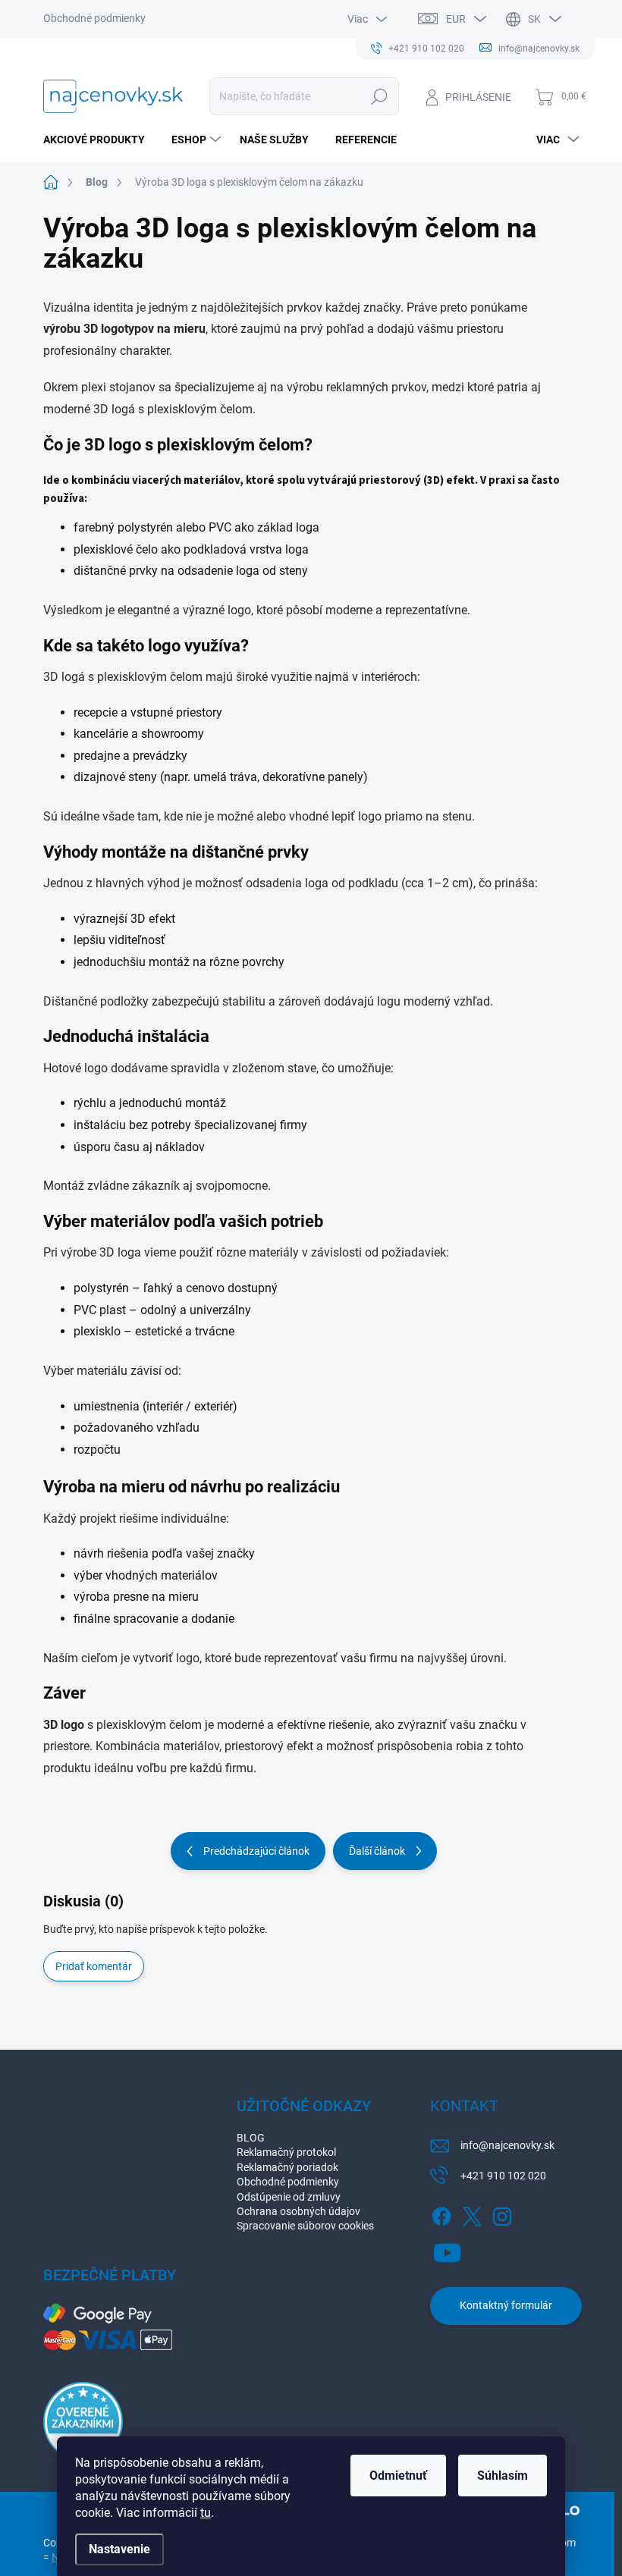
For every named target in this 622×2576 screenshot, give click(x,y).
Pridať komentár (94, 1966)
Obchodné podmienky (94, 18)
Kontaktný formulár (506, 2305)
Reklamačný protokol (286, 2152)
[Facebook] (441, 2214)
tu (206, 2513)
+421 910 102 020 (503, 2176)
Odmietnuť (398, 2476)
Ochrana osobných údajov (298, 2211)
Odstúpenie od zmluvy (289, 2197)
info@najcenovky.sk (507, 2145)
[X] (472, 2214)
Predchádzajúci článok (256, 1851)
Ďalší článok (377, 1851)
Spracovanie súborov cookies (305, 2226)
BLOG (251, 2138)
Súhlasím (503, 2476)
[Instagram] (502, 2214)
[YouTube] (447, 2250)
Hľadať (379, 96)
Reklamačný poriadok (287, 2167)
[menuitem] (100, 140)
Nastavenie (119, 2549)
